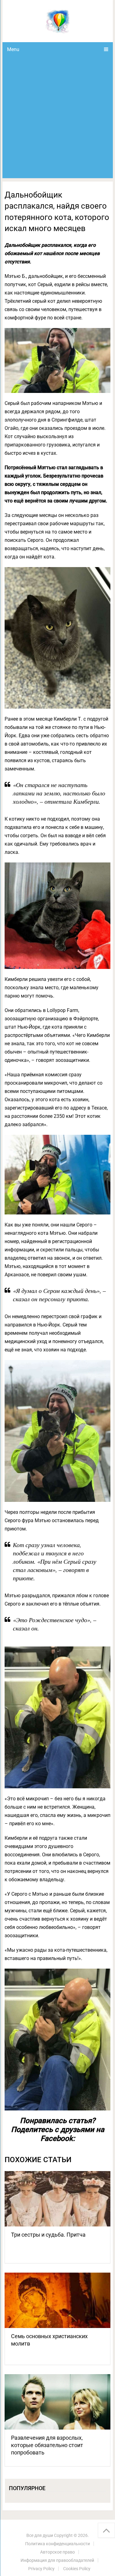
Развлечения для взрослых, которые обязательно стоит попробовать (47, 2445)
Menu (13, 49)
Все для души (40, 2535)
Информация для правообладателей (57, 2560)
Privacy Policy (41, 2569)
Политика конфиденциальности (57, 2544)
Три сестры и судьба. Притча (48, 2235)
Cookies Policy (77, 2569)
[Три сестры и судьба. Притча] (58, 2199)
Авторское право (57, 2552)
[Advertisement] (57, 117)
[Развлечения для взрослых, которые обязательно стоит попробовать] (58, 2402)
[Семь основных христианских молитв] (58, 2300)
